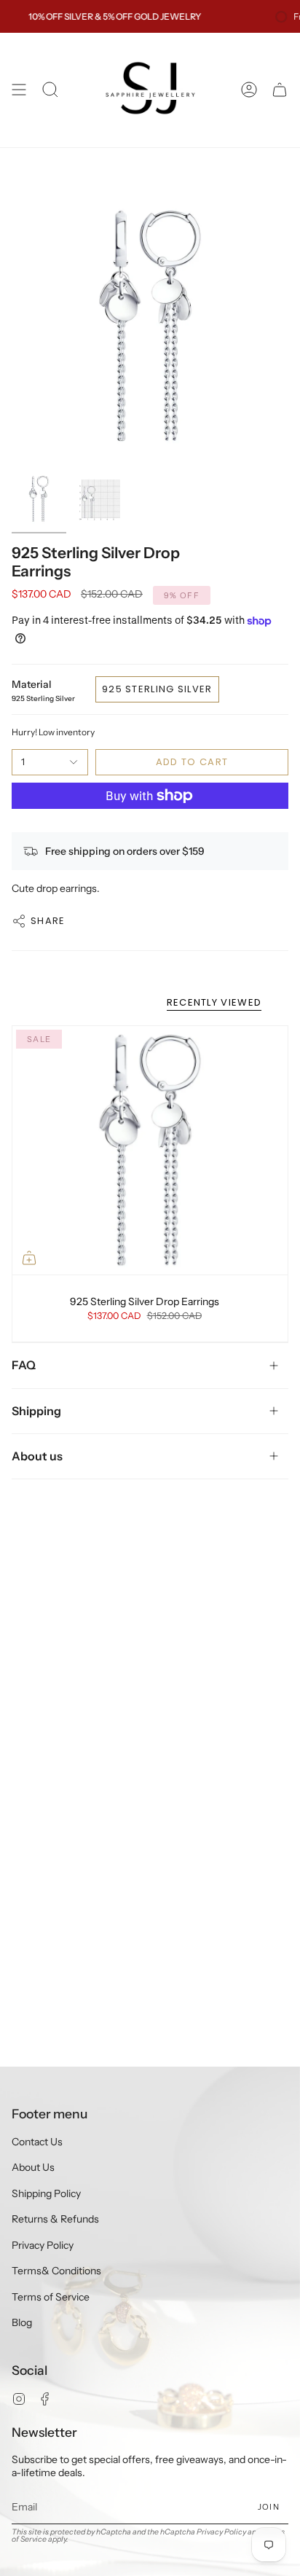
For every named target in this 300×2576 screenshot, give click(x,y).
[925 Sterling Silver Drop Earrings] (150, 1150)
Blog (22, 2322)
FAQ (24, 1365)
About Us (33, 2167)
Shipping (36, 1411)
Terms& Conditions (56, 2271)
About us (37, 1456)
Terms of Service (51, 2297)
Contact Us (37, 2142)
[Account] (249, 90)
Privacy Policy (43, 2245)
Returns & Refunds (55, 2219)
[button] (50, 90)
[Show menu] (19, 90)
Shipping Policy (46, 2193)
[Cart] (280, 90)
